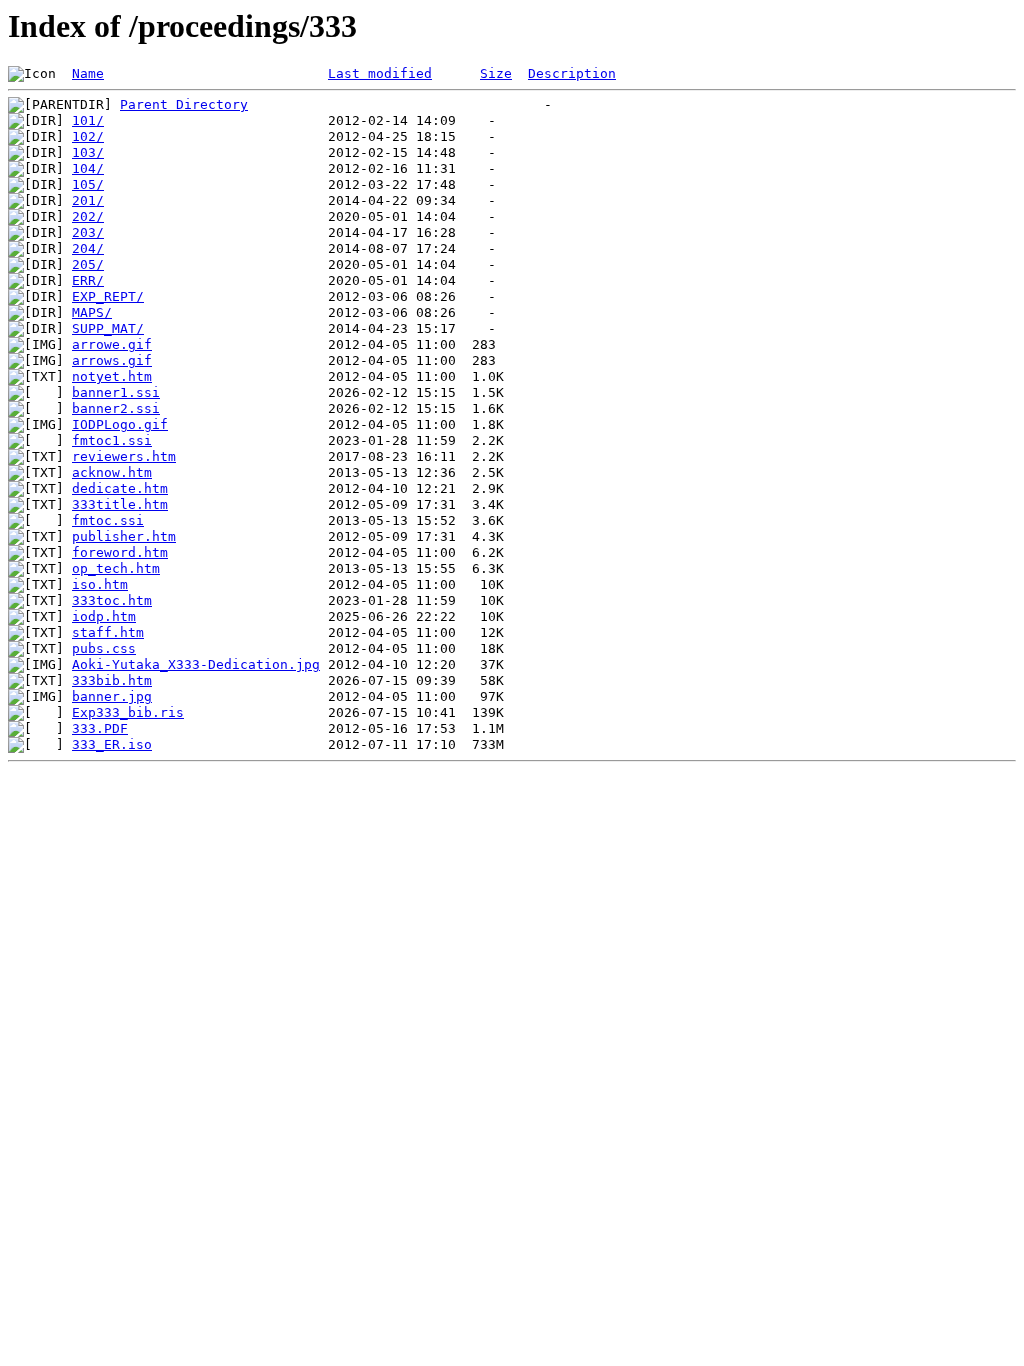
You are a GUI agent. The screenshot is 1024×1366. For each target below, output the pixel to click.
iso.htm (100, 584)
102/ (88, 136)
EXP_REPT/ (108, 296)
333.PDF (100, 728)
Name (88, 73)
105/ (88, 184)
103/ (88, 152)
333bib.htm (112, 680)
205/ (88, 264)
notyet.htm (112, 376)
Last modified (380, 73)
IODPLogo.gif (120, 424)
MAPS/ (92, 312)
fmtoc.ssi (108, 520)
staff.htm (108, 632)
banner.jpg (112, 696)
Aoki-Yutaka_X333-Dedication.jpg (196, 664)
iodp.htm (104, 616)
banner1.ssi (116, 392)
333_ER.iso (112, 744)
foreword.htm (120, 552)
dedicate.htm (120, 488)
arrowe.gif (112, 344)
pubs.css (104, 648)
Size (496, 73)
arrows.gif (112, 360)
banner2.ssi (116, 408)
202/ (88, 216)
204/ (88, 248)
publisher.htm (124, 536)
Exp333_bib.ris (128, 712)
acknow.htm (112, 472)
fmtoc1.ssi (112, 440)
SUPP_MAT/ (108, 328)
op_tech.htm (116, 568)
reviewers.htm (124, 456)
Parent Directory (184, 104)
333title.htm (120, 504)
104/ (88, 168)
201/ (88, 200)
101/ (88, 120)
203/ (88, 232)
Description (572, 73)
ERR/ (88, 280)
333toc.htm (112, 600)
